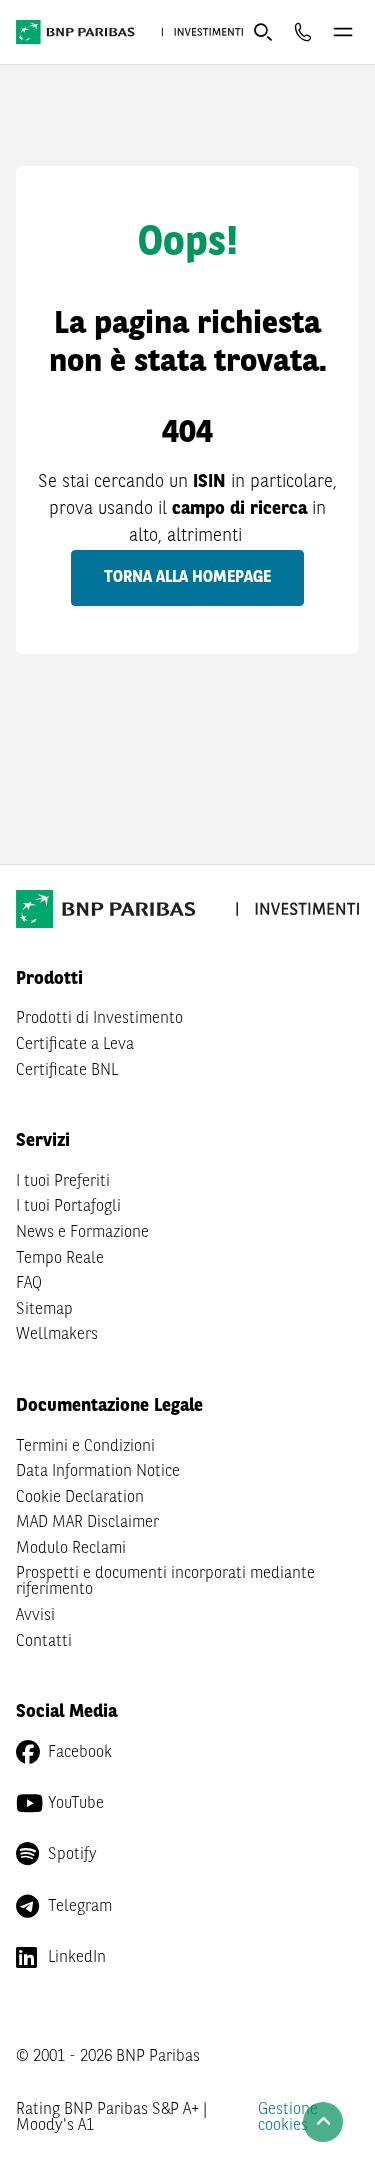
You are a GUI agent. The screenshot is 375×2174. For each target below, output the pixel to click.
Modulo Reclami (71, 1549)
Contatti (44, 1642)
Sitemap (44, 1310)
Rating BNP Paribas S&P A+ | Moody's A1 (111, 2118)
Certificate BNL (67, 1071)
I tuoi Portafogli (68, 1207)
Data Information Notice (98, 1472)
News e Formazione (82, 1233)
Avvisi (35, 1616)
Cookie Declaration (80, 1498)
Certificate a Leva (75, 1045)
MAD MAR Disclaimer (87, 1523)
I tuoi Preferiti (63, 1182)
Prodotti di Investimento (99, 1019)
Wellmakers (57, 1335)
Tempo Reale (60, 1259)
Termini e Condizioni (85, 1447)
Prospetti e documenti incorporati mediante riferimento (165, 1582)
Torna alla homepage (187, 578)
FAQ (29, 1284)
